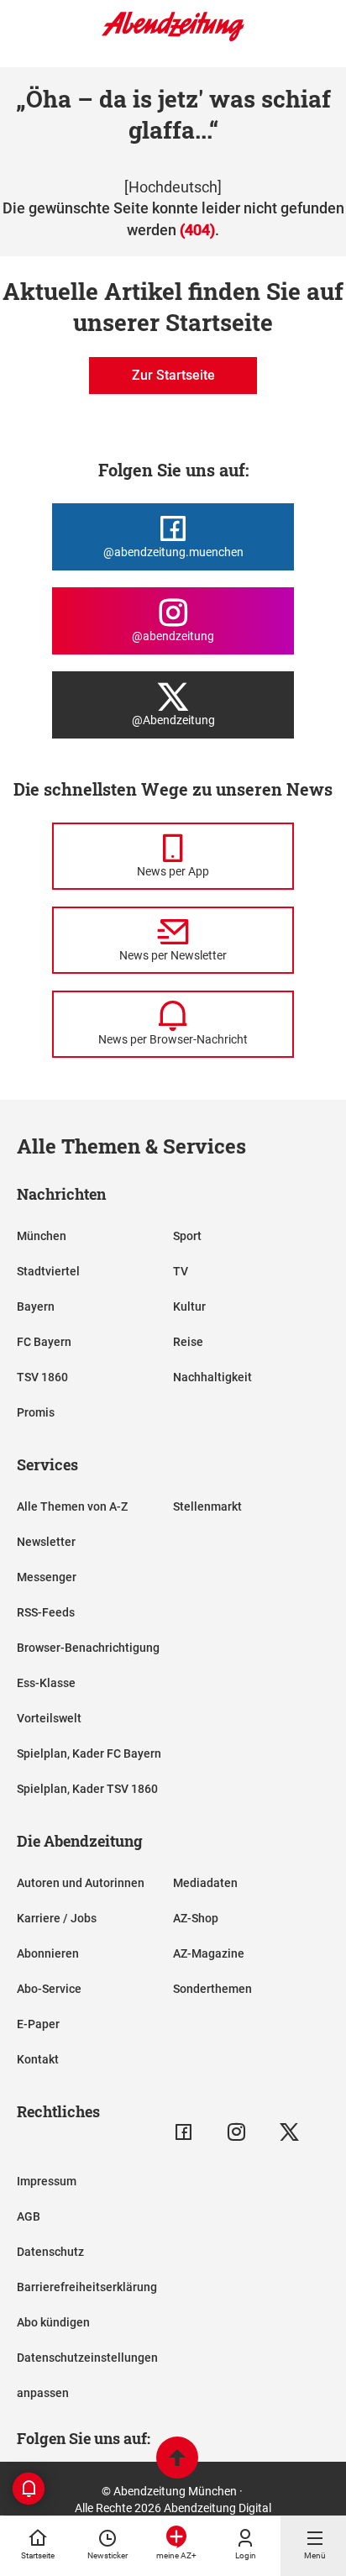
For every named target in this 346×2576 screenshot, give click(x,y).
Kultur (189, 1306)
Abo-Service (49, 1989)
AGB (29, 2216)
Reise (188, 1342)
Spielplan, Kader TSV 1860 (87, 1789)
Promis (36, 1412)
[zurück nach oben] (177, 2460)
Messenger (47, 1577)
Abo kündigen (53, 2322)
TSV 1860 (42, 1377)
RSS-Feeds (46, 1612)
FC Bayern (44, 1342)
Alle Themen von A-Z (72, 1506)
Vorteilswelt (49, 1718)
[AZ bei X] (289, 2132)
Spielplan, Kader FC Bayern (89, 1753)
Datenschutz (50, 2252)
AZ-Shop (196, 1918)
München (42, 1236)
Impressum (47, 2181)
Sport (187, 1236)
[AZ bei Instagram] (236, 2132)
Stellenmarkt (207, 1506)
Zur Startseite (173, 375)
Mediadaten (205, 1883)
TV (181, 1271)
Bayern (36, 1306)
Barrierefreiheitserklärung (87, 2287)
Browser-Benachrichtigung (88, 1648)
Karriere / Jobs (57, 1918)
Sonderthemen (212, 1989)
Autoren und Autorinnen (81, 1883)
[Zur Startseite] (173, 38)
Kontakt (38, 2059)
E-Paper (38, 2024)
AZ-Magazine (209, 1953)
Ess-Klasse (46, 1683)
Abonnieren (48, 1953)
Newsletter (46, 1542)
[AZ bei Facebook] (183, 2132)
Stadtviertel (48, 1271)
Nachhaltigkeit (212, 1377)
